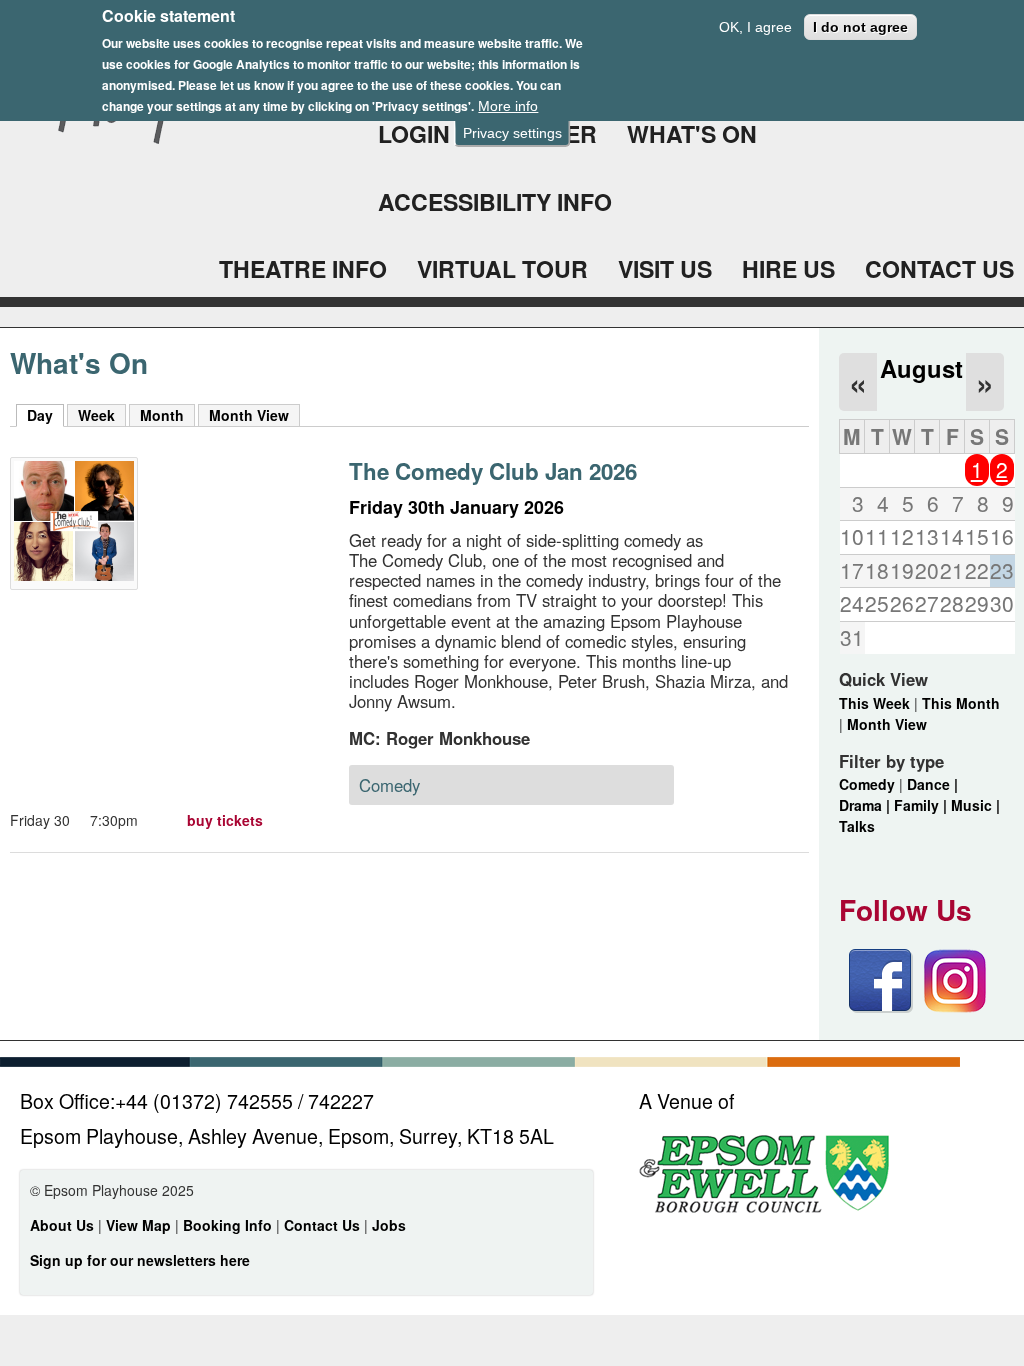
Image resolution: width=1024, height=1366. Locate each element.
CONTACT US (939, 268)
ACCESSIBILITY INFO (495, 201)
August (921, 368)
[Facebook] (881, 1007)
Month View (249, 415)
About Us (62, 1225)
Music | (975, 805)
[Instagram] (955, 1007)
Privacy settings (512, 133)
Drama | (866, 805)
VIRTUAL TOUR (502, 268)
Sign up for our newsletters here (140, 1260)
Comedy (867, 784)
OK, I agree (755, 27)
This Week (874, 703)
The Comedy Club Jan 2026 (493, 471)
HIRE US (788, 268)
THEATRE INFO (303, 268)
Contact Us (324, 1225)
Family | (922, 805)
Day (45, 415)
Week (96, 415)
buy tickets (225, 820)
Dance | (932, 784)
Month (162, 415)
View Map (140, 1225)
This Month (961, 703)
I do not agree (860, 27)
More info (508, 106)
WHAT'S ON (692, 133)
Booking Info (227, 1225)
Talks (857, 826)
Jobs (389, 1225)
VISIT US (665, 268)
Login (414, 133)
